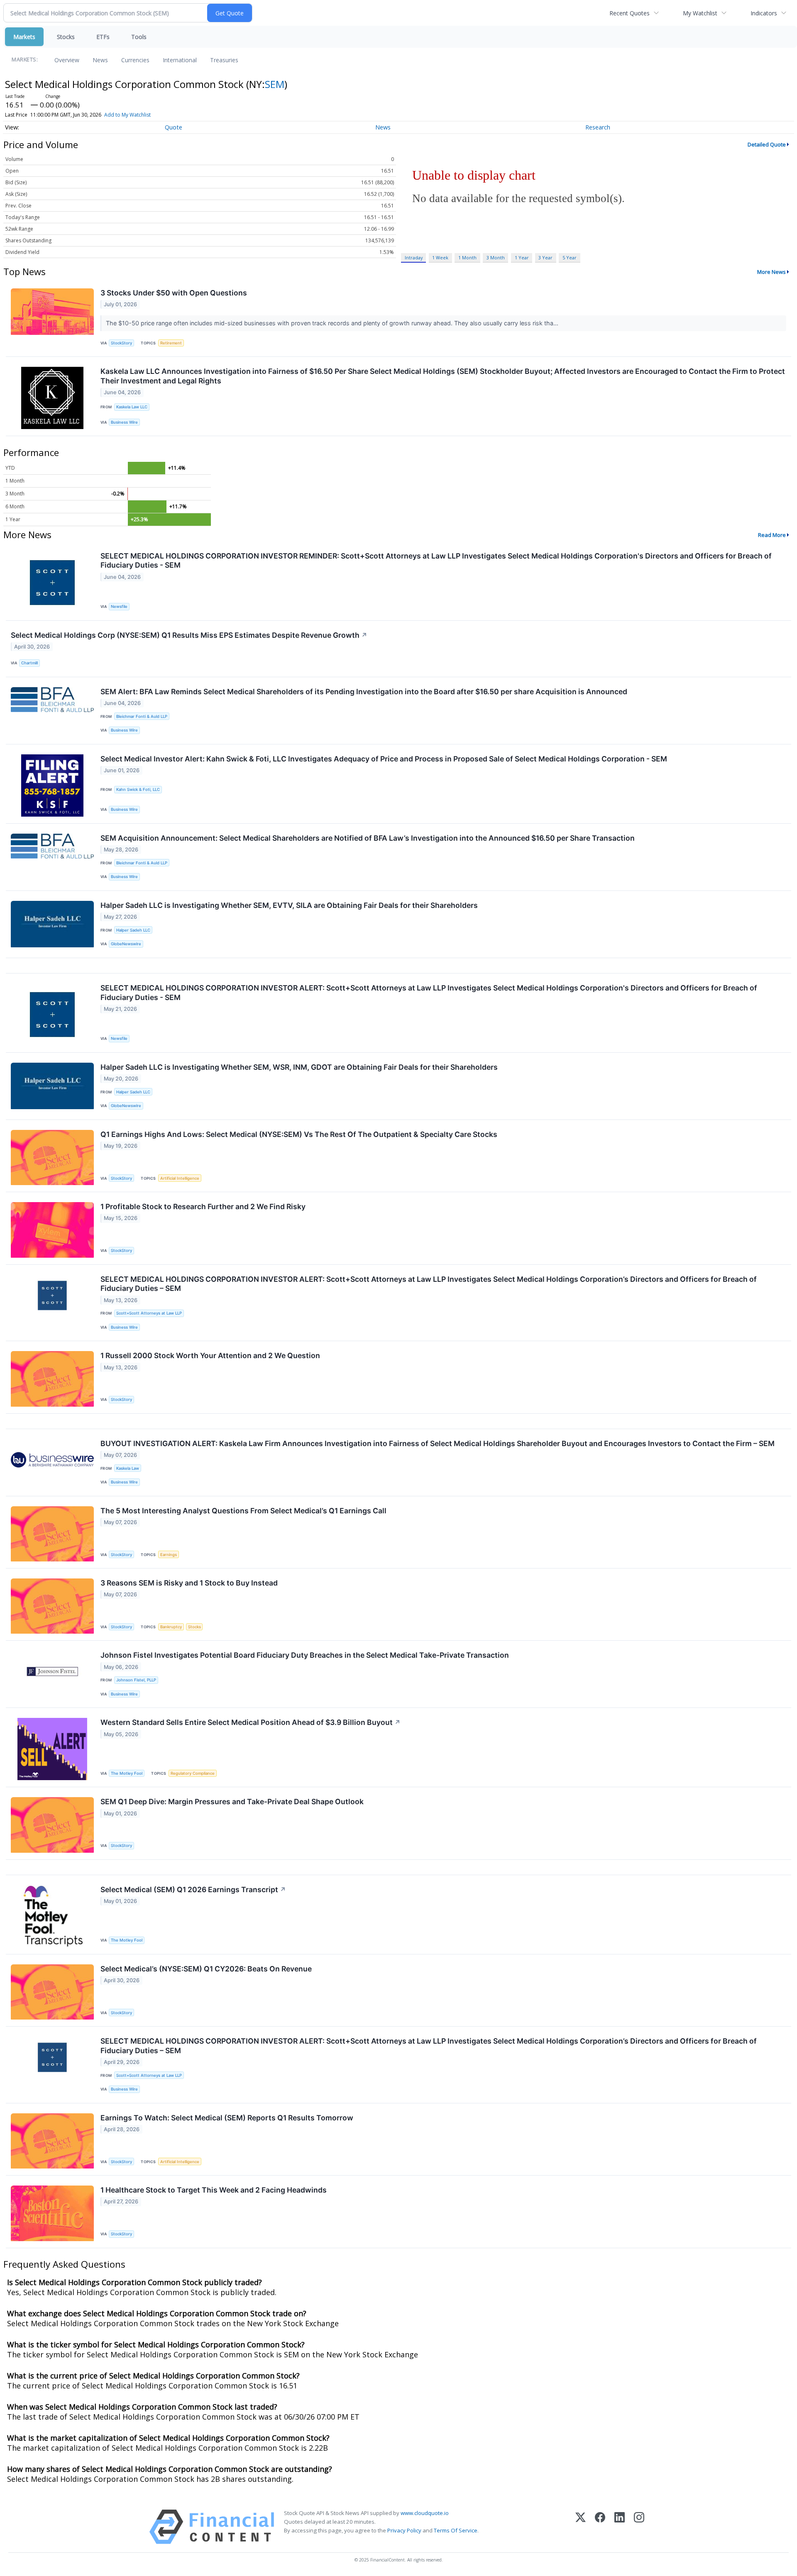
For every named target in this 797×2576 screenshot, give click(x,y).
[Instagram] (639, 2527)
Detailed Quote (767, 144)
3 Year (545, 257)
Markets (24, 37)
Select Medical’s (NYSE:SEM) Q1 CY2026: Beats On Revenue (206, 1969)
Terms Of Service (456, 2530)
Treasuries (224, 60)
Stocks (66, 37)
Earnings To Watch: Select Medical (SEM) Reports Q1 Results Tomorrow (227, 2118)
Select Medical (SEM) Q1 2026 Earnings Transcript (193, 1889)
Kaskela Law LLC (132, 407)
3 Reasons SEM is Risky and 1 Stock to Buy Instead (189, 1583)
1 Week (440, 257)
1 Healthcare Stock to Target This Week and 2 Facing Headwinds (214, 2190)
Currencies (135, 60)
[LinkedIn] (620, 2527)
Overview (67, 60)
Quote (174, 127)
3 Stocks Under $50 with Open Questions (174, 293)
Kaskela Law (128, 1468)
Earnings (169, 1555)
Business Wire (124, 422)
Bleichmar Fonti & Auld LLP (142, 716)
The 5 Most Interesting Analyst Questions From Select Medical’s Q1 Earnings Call (243, 1511)
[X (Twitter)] (581, 2527)
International (180, 60)
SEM (275, 84)
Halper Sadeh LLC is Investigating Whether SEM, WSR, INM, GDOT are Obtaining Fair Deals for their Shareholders (299, 1067)
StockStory (121, 343)
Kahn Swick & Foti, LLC (138, 789)
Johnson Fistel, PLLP (136, 1680)
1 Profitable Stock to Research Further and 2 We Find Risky (203, 1206)
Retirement (171, 343)
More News (771, 272)
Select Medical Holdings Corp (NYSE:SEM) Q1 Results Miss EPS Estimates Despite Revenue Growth (189, 635)
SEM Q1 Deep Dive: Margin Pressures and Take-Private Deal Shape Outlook (232, 1801)
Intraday (414, 257)
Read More (772, 535)
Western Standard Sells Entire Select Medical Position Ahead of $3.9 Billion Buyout (251, 1722)
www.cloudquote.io (425, 2513)
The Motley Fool (127, 1773)
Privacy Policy (404, 2530)
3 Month (496, 257)
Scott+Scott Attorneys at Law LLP (149, 1313)
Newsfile (119, 606)
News (100, 60)
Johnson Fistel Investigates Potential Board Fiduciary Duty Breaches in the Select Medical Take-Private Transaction (305, 1655)
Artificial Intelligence (180, 1178)
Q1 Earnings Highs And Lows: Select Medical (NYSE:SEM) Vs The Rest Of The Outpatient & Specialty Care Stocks (299, 1134)
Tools (139, 37)
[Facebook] (600, 2527)
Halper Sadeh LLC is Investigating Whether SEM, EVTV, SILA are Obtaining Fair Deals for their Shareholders (289, 905)
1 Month (467, 257)
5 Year (570, 257)
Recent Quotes (630, 13)
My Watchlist (700, 13)
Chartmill (29, 663)
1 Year (522, 257)
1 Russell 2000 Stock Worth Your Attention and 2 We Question (210, 1355)
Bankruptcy (171, 1627)
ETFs (103, 37)
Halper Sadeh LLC (133, 930)
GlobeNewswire (126, 944)
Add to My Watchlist (127, 115)
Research (598, 127)
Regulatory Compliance (193, 1773)
